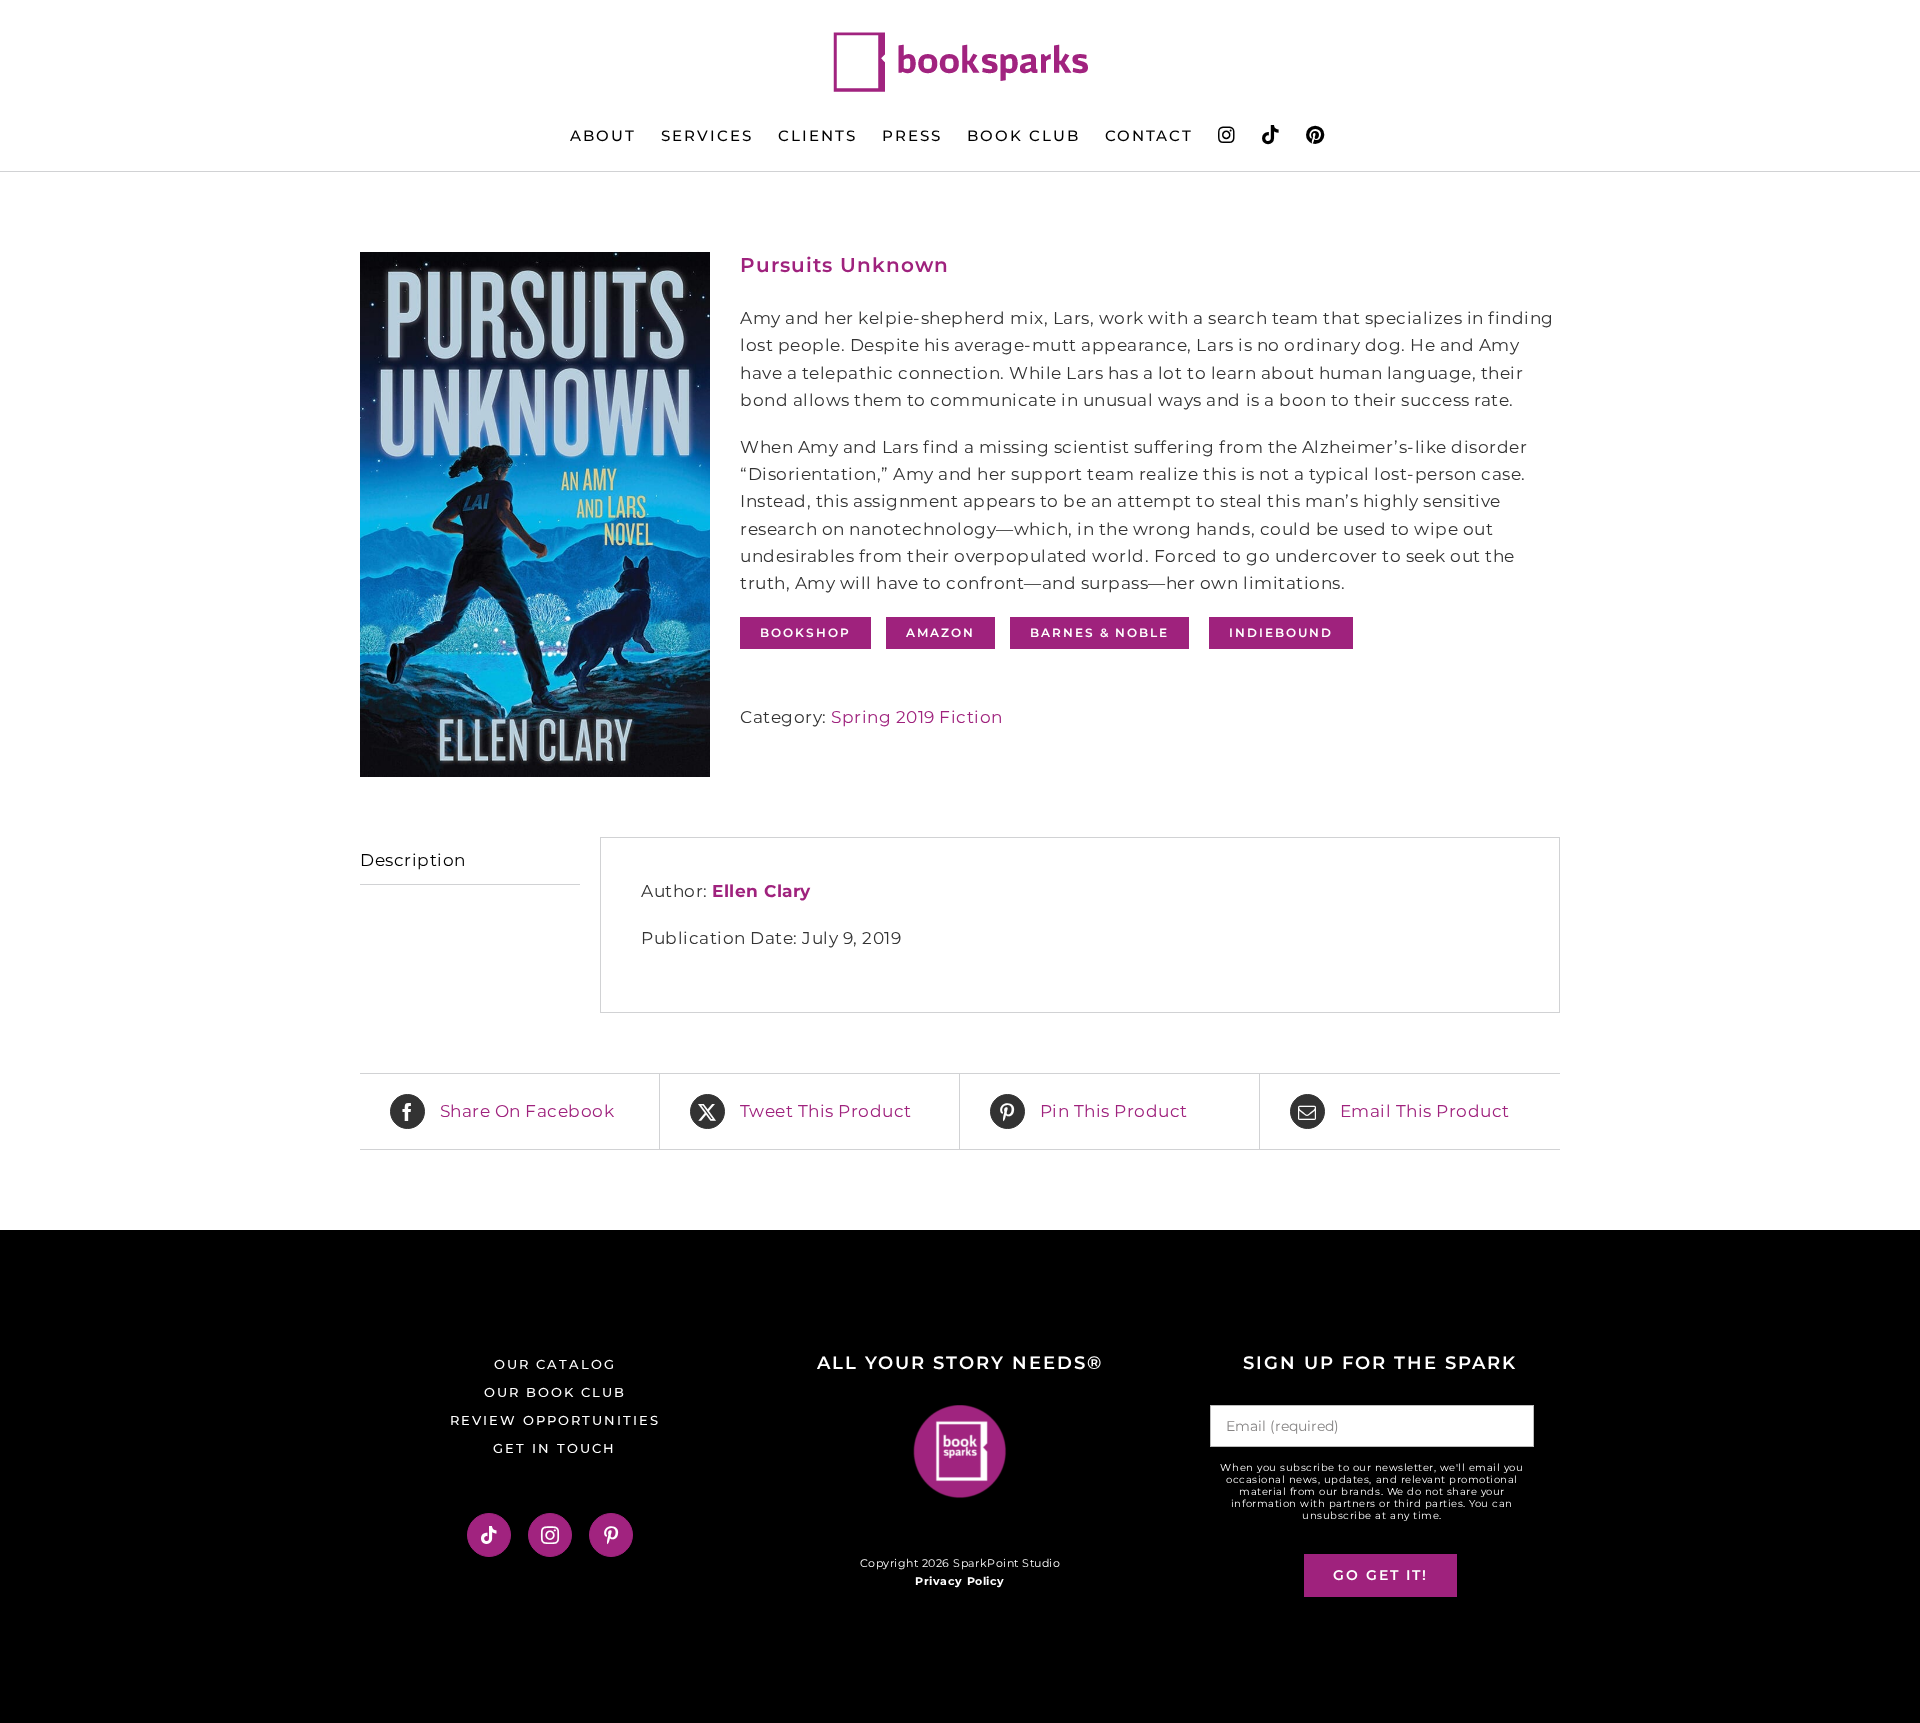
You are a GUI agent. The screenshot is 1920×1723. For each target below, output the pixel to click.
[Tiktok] (489, 1535)
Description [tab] (413, 860)
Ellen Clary (761, 891)
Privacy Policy (959, 1581)
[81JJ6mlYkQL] (535, 514)
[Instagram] (550, 1535)
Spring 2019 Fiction (917, 717)
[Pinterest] (611, 1535)
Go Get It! (1380, 1575)
